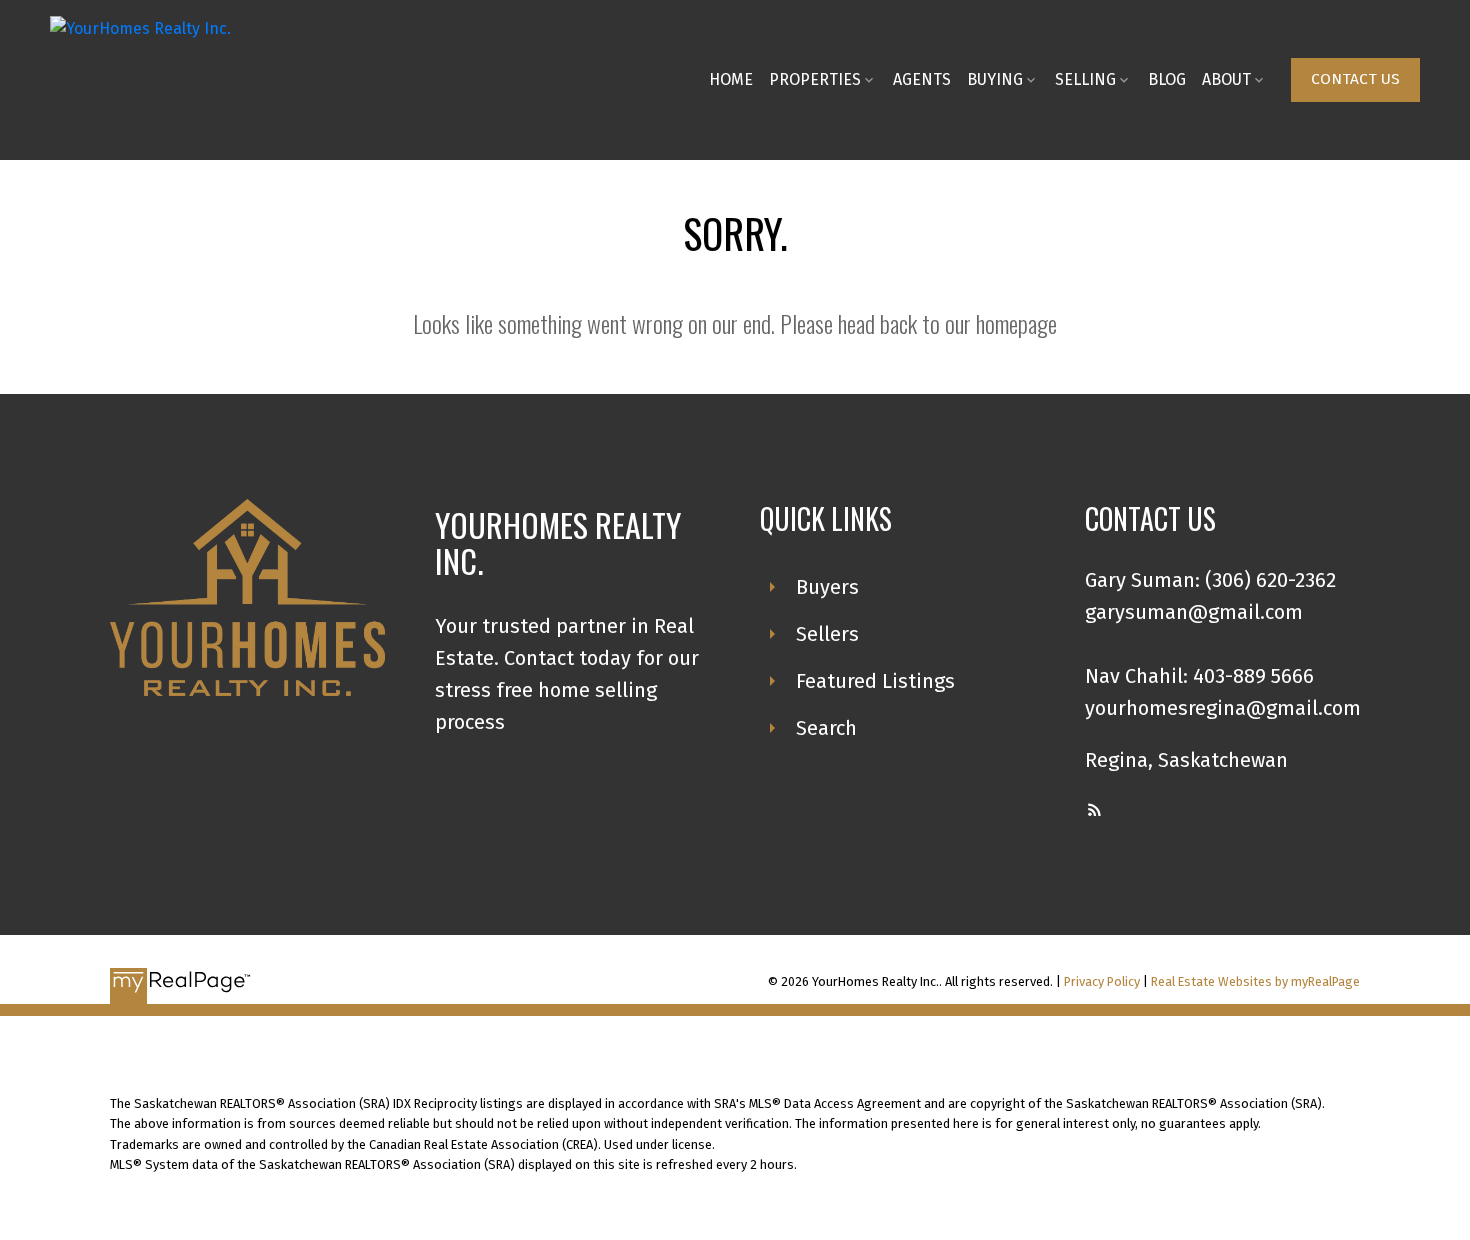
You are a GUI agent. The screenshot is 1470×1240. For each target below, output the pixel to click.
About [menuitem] (1226, 79)
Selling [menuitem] (1085, 79)
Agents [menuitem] (922, 79)
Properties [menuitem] (815, 79)
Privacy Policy (1102, 981)
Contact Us (1355, 79)
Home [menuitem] (731, 79)
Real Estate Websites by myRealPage (1255, 981)
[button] (1355, 80)
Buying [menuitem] (995, 79)
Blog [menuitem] (1167, 79)
